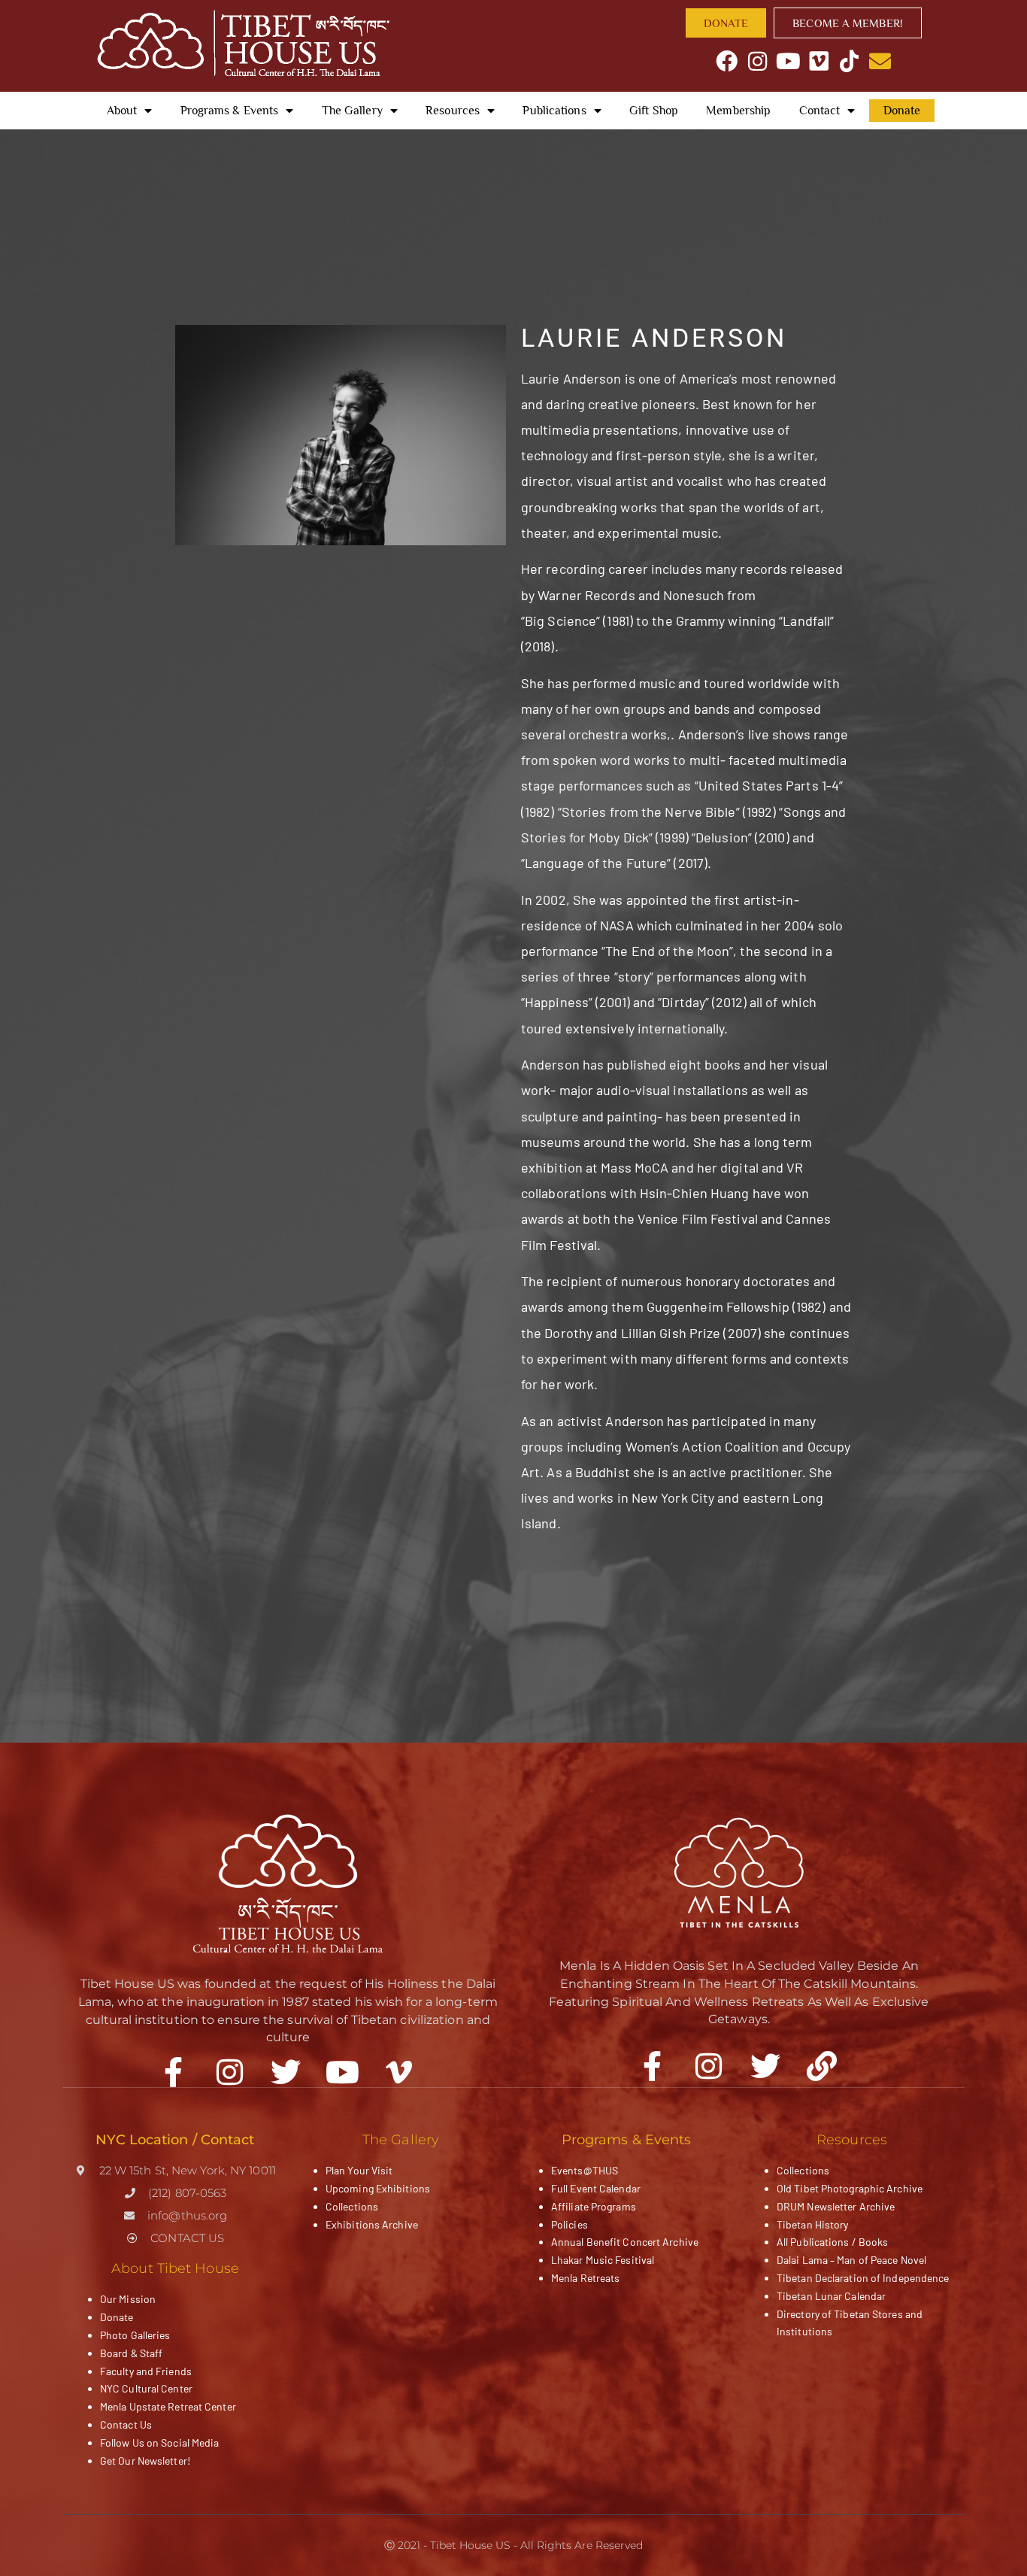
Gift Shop (654, 111)
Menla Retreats (585, 2278)
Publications (554, 111)
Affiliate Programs (594, 2206)
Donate (902, 111)
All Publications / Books (832, 2242)
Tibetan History (813, 2224)
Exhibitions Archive (372, 2224)
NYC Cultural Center (146, 2388)
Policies (570, 2224)
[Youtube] (788, 61)
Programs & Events (230, 111)
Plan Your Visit (359, 2170)
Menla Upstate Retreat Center (168, 2406)
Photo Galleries (135, 2335)
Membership (738, 111)
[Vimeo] (819, 61)
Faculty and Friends (146, 2371)
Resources (453, 111)
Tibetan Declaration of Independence (863, 2278)
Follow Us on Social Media (160, 2442)
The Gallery (352, 111)
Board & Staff (131, 2353)
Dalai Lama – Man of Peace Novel (851, 2260)
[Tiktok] (849, 61)
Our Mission (128, 2299)
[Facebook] (727, 61)
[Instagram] (757, 61)
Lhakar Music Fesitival (603, 2260)
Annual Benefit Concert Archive (625, 2242)
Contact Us (126, 2424)
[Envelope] (880, 61)
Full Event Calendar (596, 2188)
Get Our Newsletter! (145, 2461)
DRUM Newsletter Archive (836, 2206)
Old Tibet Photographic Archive (850, 2188)
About (122, 111)
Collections (352, 2206)
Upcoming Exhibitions (378, 2188)
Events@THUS (585, 2170)
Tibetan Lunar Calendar (831, 2296)
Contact (820, 111)
